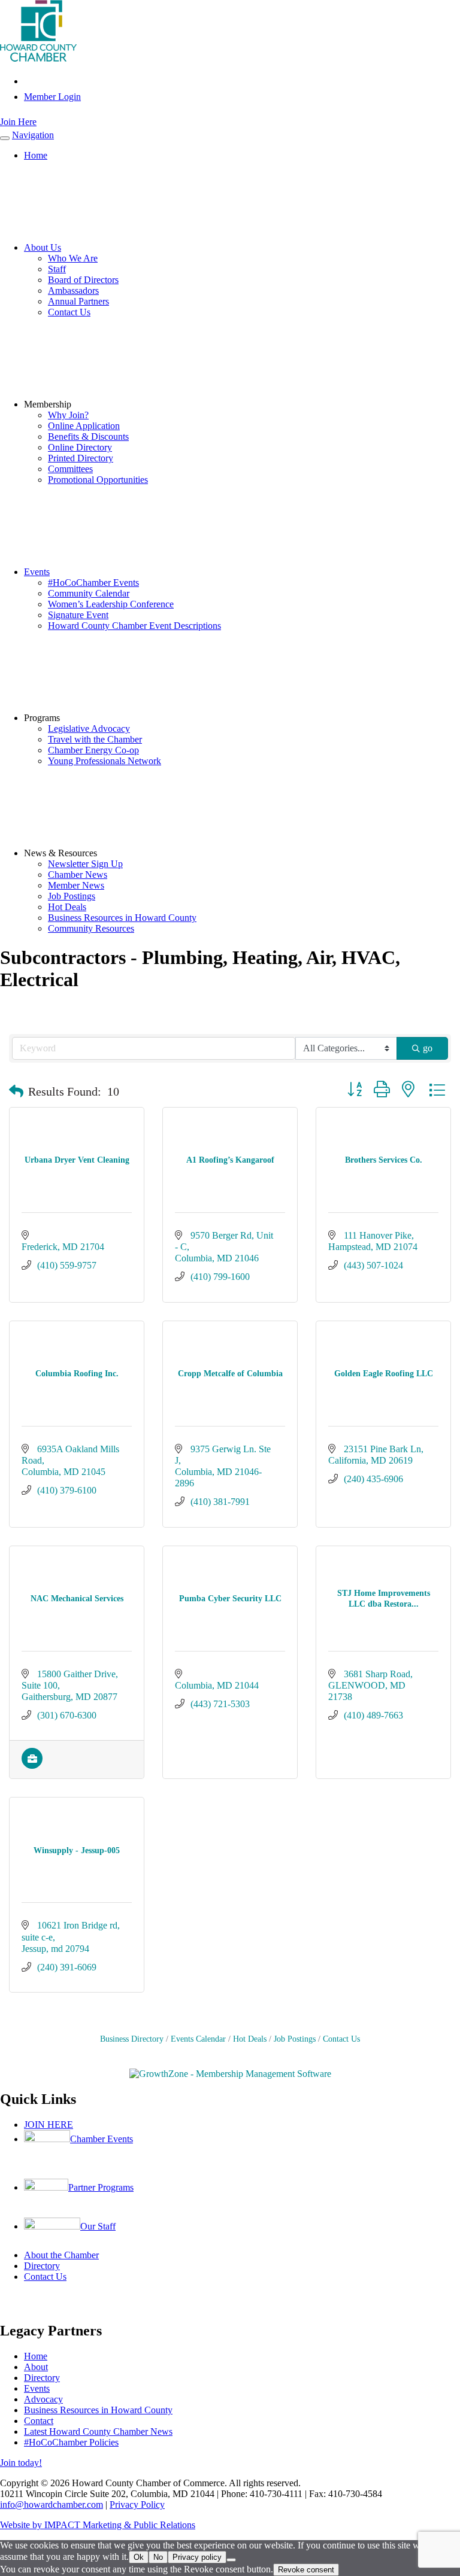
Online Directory (80, 447)
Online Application (84, 426)
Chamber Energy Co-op (93, 750)
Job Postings (72, 896)
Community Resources (91, 928)
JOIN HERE (49, 2125)
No (158, 2557)
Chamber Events (102, 2139)
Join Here (18, 122)
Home (36, 155)
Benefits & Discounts (88, 437)
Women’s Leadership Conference (111, 604)
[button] (16, 1091)
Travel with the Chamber (95, 739)
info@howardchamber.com (52, 2504)
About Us (43, 247)
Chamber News (78, 875)
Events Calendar (198, 2039)
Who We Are (73, 258)
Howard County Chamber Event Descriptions (134, 626)
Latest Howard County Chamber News (98, 2431)
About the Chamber (61, 2255)
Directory (42, 2266)
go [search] (428, 1048)
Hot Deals (67, 907)
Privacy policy (197, 2557)
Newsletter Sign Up (85, 864)
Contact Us (69, 312)
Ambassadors (73, 291)
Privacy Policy (137, 2504)
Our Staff (98, 2226)
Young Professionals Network (105, 761)
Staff (57, 269)
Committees (70, 469)
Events (37, 572)
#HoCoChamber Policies (71, 2442)
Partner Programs (101, 2187)
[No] (231, 2560)
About (36, 2367)
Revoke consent (306, 2570)
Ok (139, 2557)
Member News (76, 885)
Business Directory (132, 2039)
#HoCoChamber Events (93, 583)
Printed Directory (81, 458)
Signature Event (78, 615)
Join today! (21, 2463)
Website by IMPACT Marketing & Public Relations (98, 2525)
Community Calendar (89, 593)
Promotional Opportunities (98, 480)
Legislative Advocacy (89, 729)
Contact (39, 2421)
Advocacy (43, 2399)
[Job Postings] (32, 1766)
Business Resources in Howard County (122, 918)
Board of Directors (83, 280)
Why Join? (68, 415)
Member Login (52, 97)
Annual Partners (78, 301)
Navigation (33, 135)
